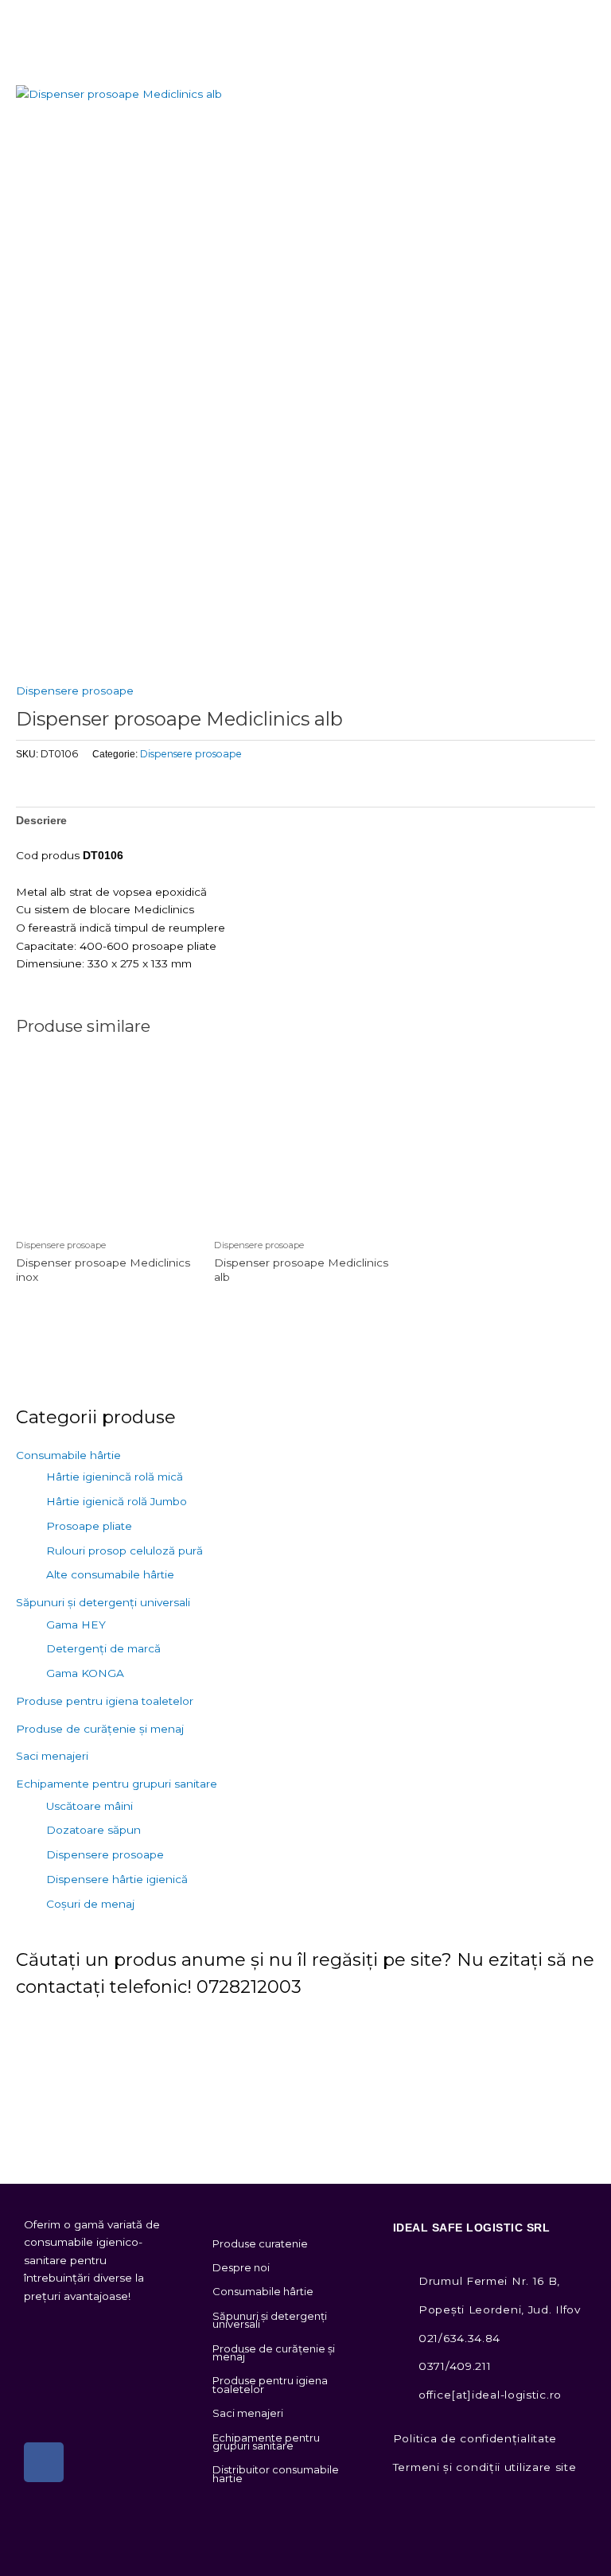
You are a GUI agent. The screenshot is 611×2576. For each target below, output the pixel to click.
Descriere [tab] (41, 821)
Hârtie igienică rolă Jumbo (117, 1501)
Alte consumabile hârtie (110, 1574)
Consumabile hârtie (68, 1455)
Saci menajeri (52, 1756)
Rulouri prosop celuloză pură (125, 1551)
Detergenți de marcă (103, 1648)
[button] (598, 20)
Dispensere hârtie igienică (117, 1879)
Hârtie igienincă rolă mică (115, 1477)
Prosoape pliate (89, 1526)
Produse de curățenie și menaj (100, 1729)
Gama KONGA (85, 1673)
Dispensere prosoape (75, 691)
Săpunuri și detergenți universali (103, 1602)
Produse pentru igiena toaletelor (105, 1701)
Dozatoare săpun (93, 1830)
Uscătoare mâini (90, 1806)
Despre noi (241, 2267)
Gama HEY (76, 1625)
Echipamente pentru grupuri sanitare (117, 1784)
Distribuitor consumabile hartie (276, 2473)
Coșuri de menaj (90, 1904)
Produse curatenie (260, 2243)
